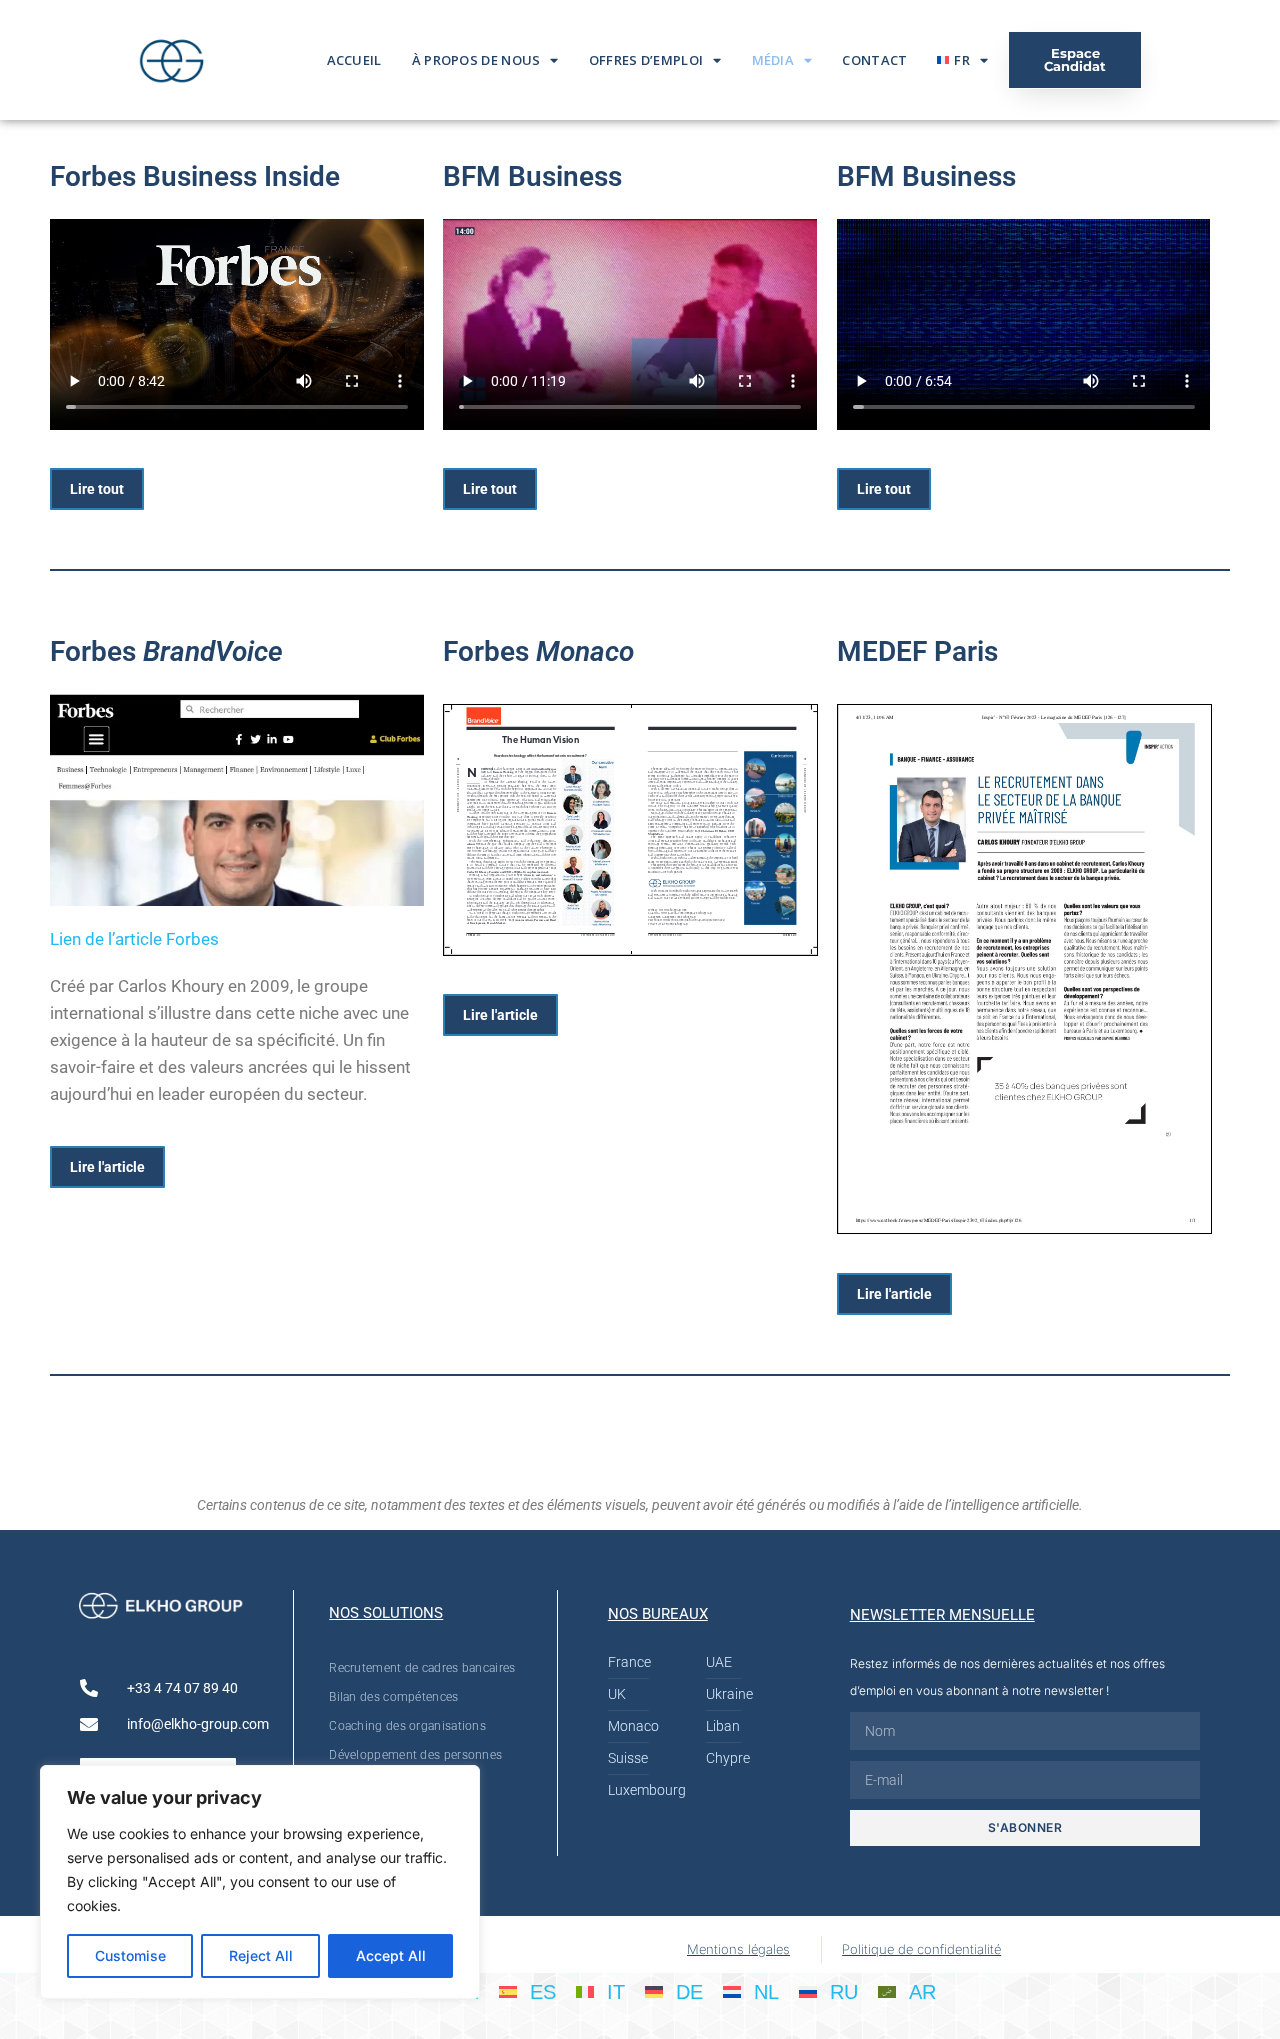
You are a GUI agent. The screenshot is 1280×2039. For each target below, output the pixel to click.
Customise (130, 1955)
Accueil (354, 60)
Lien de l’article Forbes (134, 939)
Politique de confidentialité (921, 1949)
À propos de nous (476, 60)
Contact (874, 60)
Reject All (261, 1955)
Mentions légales (738, 1949)
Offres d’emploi (646, 60)
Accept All (391, 1955)
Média (773, 60)
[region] (260, 1882)
